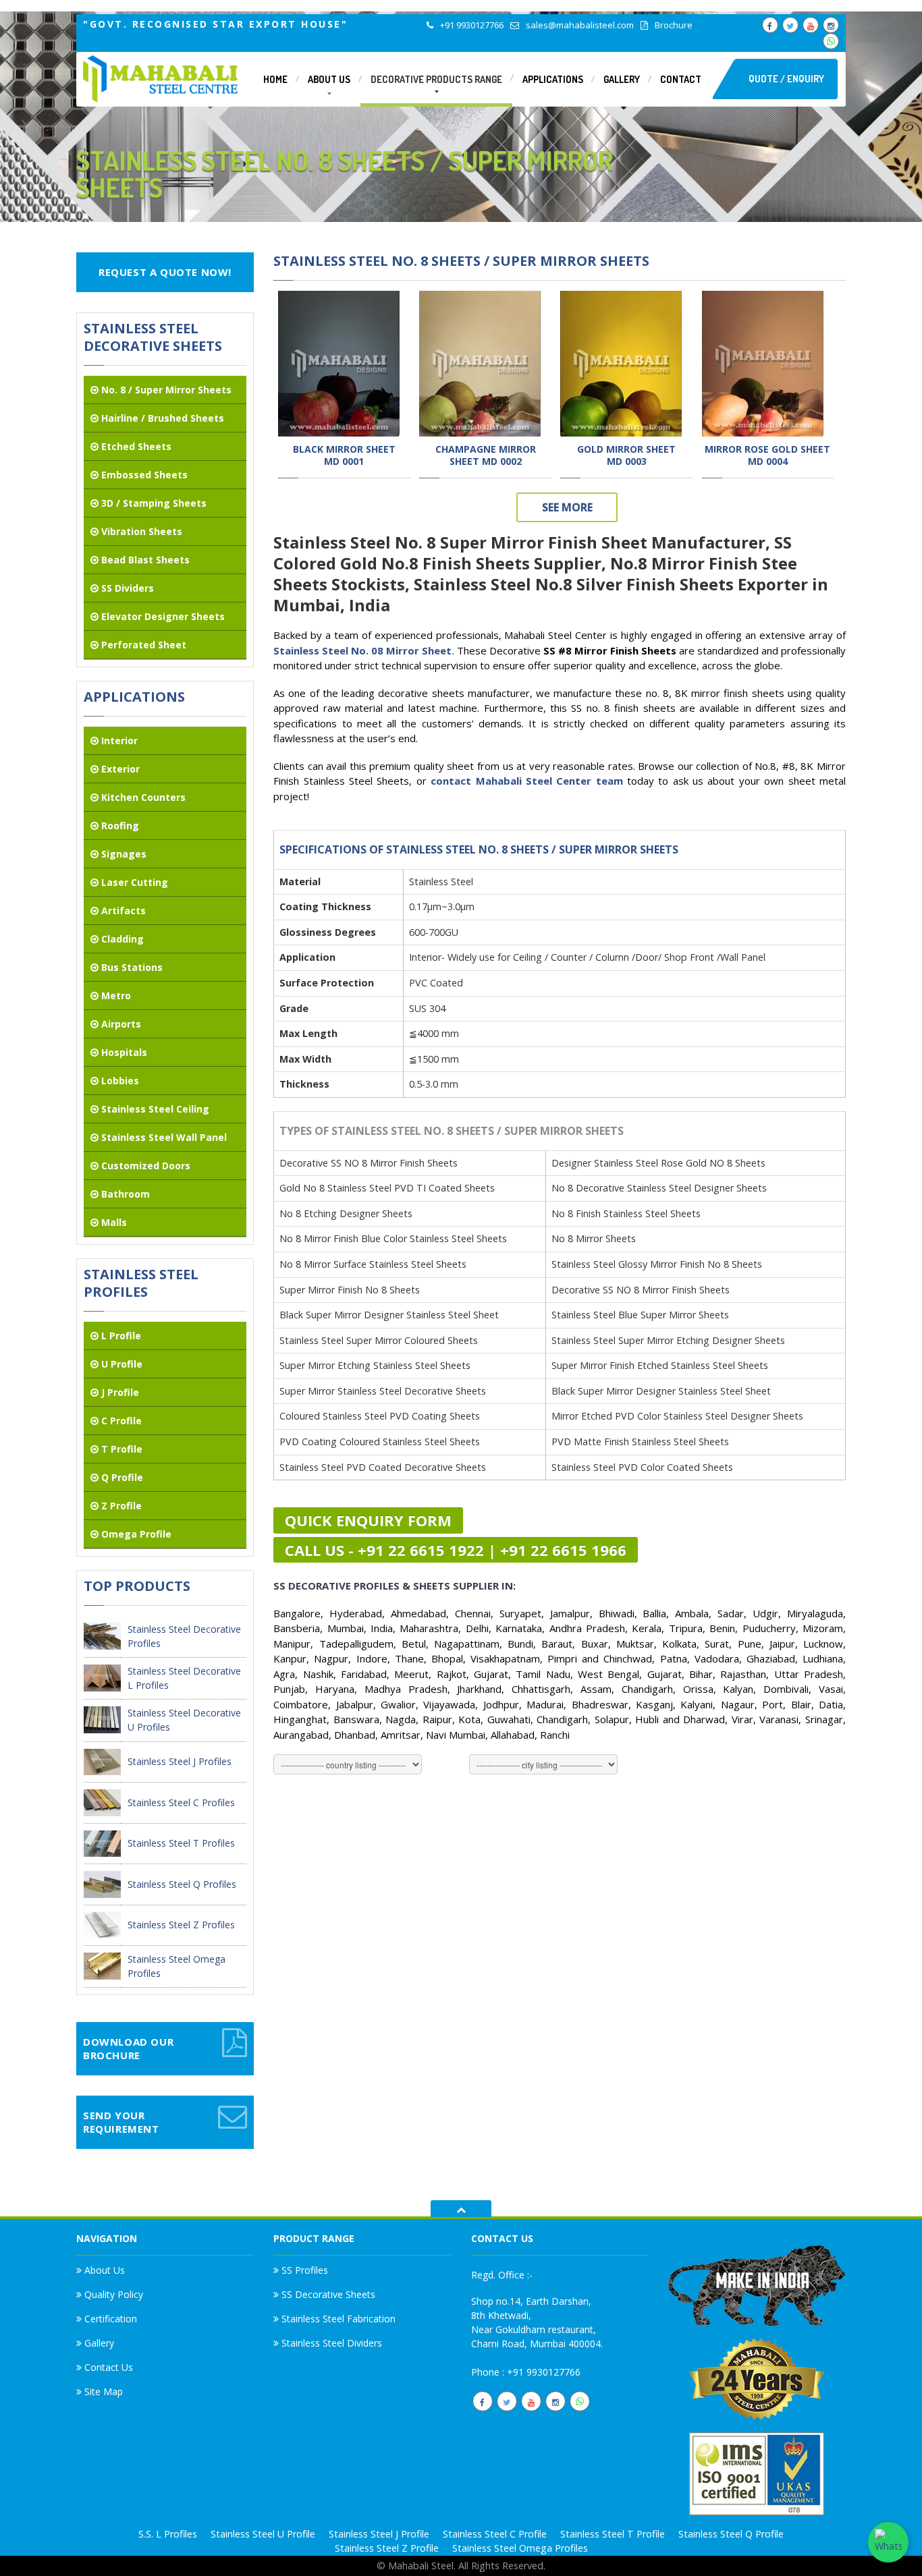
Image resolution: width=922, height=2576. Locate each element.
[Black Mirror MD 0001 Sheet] (339, 362)
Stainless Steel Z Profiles (181, 1925)
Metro (115, 996)
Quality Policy (112, 2294)
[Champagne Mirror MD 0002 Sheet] (480, 362)
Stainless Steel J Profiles (180, 1761)
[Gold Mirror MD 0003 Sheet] (621, 362)
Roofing (119, 825)
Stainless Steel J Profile (379, 2534)
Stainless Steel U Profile (263, 2534)
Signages (123, 854)
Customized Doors (144, 1166)
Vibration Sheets (140, 531)
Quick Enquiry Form (368, 1520)
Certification (109, 2319)
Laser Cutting (133, 882)
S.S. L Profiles (168, 2534)
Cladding (121, 939)
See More (567, 507)
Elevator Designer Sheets (162, 616)
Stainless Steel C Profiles (181, 1802)
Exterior (119, 769)
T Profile (120, 1449)
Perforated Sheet (142, 645)
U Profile (120, 1364)
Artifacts (122, 911)
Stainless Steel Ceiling (154, 1109)
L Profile (120, 1336)
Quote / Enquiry (786, 79)
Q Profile (121, 1477)
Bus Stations (131, 967)
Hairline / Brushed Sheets (161, 418)
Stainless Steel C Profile (495, 2534)
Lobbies (119, 1081)
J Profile (119, 1392)
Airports (120, 1024)
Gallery (98, 2343)
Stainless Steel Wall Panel (163, 1137)
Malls (113, 1222)
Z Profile (120, 1506)
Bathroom (124, 1194)
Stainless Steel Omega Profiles (520, 2548)
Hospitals (123, 1052)
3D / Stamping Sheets (153, 503)
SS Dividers (126, 588)
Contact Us (107, 2367)
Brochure (674, 25)
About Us (103, 2271)
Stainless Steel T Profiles (181, 1843)
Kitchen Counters (142, 797)
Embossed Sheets (143, 475)
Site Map (102, 2391)
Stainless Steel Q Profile (731, 2534)
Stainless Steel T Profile (613, 2534)
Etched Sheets (135, 446)
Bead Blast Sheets (144, 560)
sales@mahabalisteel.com (580, 25)
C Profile (120, 1421)
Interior (118, 740)
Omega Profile (135, 1534)
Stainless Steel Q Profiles (182, 1884)
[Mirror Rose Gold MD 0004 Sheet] (763, 362)
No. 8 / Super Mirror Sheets (165, 390)
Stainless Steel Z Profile (387, 2548)
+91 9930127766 (472, 25)
